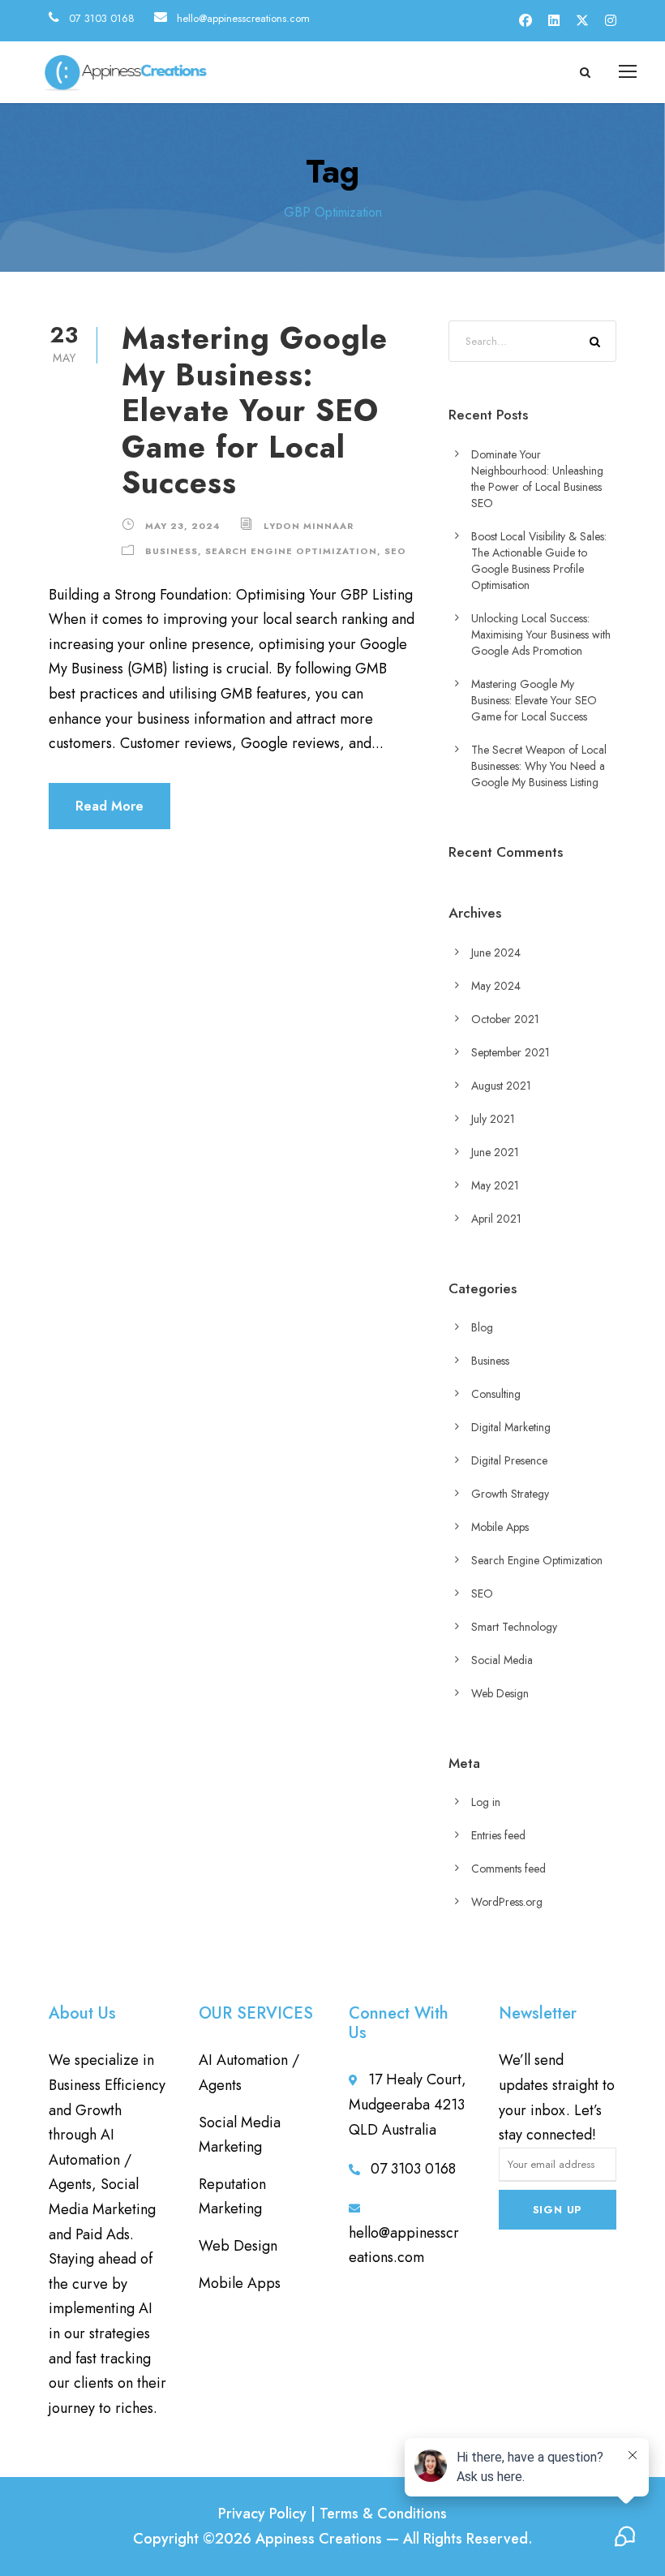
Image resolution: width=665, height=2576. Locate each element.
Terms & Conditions (383, 2514)
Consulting (496, 1394)
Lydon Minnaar (309, 526)
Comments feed (508, 1869)
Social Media (502, 1660)
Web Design (500, 1693)
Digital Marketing (511, 1427)
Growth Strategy (510, 1494)
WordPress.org (507, 1902)
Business (172, 551)
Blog (482, 1327)
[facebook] (526, 21)
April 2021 (496, 1219)
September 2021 (511, 1052)
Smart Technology (514, 1627)
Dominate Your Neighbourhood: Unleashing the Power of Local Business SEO (537, 479)
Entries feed (498, 1835)
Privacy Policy (262, 2514)
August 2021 (501, 1086)
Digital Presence (509, 1460)
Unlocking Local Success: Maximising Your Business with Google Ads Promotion (541, 634)
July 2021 (493, 1119)
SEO (395, 551)
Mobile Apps (500, 1527)
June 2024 (496, 953)
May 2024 (496, 986)
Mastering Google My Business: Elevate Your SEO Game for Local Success (255, 411)
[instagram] (611, 21)
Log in (486, 1802)
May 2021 (495, 1185)
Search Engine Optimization (291, 551)
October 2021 (505, 1019)
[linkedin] (554, 21)
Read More (109, 806)
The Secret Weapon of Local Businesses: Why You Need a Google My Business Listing (539, 766)
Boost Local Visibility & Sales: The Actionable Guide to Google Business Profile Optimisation (539, 561)
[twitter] (582, 21)
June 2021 (495, 1152)
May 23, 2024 (182, 526)
